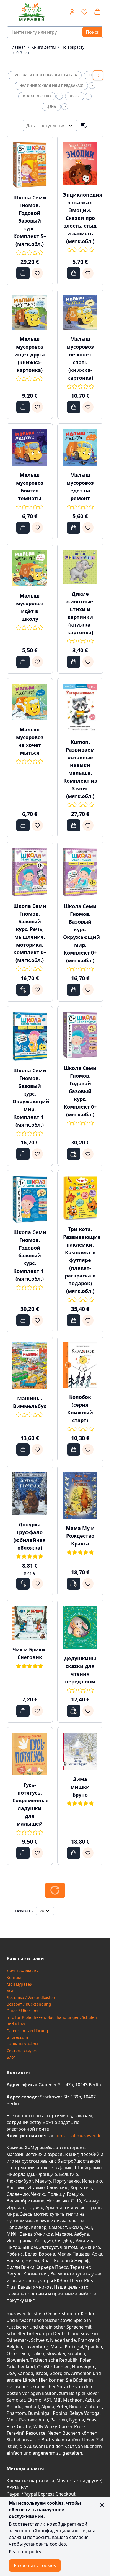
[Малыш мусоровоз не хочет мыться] (30, 702)
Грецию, (75, 2194)
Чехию (38, 2194)
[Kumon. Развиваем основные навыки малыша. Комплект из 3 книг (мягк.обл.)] (80, 708)
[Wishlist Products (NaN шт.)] (84, 12)
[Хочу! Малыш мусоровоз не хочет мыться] (37, 825)
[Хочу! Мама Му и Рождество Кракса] (88, 1584)
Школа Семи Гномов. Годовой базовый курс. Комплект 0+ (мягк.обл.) (80, 1091)
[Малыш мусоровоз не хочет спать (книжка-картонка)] (80, 313)
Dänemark (18, 2340)
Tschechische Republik (54, 2360)
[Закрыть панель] (102, 2505)
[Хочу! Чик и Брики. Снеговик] (37, 1711)
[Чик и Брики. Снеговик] (30, 1623)
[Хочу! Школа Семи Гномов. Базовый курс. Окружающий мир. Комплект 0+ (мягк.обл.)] (88, 990)
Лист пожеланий (23, 1971)
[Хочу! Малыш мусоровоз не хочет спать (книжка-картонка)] (88, 407)
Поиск (92, 32)
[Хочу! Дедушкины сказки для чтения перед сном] (88, 1711)
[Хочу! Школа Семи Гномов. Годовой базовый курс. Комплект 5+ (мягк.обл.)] (37, 273)
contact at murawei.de (77, 2136)
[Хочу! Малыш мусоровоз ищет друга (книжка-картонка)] (37, 407)
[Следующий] (98, 75)
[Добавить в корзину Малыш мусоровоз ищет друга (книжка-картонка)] (23, 407)
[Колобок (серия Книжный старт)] (80, 1365)
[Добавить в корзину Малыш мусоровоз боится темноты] (23, 528)
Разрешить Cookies (35, 2565)
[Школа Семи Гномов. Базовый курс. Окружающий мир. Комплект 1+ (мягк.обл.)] (30, 1036)
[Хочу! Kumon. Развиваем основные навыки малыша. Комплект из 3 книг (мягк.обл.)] (88, 825)
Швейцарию (88, 2168)
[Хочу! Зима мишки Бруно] (88, 1853)
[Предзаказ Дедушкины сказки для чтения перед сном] (74, 1711)
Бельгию (69, 2174)
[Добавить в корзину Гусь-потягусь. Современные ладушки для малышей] (23, 1853)
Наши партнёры (22, 2044)
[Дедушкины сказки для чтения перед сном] (80, 1627)
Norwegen (84, 2367)
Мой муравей (20, 1984)
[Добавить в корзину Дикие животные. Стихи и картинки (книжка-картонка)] (74, 662)
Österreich (18, 2353)
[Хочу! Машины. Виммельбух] (37, 1449)
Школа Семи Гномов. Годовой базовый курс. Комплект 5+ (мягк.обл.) (30, 221)
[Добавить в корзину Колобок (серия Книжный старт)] (74, 1449)
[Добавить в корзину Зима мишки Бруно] (74, 1853)
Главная (18, 47)
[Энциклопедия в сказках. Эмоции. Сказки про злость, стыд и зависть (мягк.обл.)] (80, 163)
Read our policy (25, 2552)
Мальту (43, 2181)
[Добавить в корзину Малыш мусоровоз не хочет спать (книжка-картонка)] (74, 407)
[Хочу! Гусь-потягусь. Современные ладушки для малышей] (37, 1853)
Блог (11, 2057)
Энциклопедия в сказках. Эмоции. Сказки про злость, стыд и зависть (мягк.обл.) (83, 218)
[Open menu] (10, 12)
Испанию (92, 2181)
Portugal (74, 2347)
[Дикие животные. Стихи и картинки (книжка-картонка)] (80, 567)
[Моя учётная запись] (72, 12)
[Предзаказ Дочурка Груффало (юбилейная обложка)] (23, 1584)
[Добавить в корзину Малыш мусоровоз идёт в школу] (23, 662)
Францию (47, 2174)
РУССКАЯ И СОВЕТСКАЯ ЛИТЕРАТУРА (45, 75)
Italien (38, 2353)
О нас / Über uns (22, 2011)
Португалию (66, 2181)
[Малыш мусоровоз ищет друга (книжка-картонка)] (30, 313)
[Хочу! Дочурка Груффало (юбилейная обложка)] (37, 1584)
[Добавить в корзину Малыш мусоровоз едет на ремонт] (74, 528)
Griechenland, (21, 2367)
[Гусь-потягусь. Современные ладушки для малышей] (30, 1754)
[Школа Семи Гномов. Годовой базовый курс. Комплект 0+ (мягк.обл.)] (80, 1035)
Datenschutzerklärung (27, 2031)
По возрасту (73, 47)
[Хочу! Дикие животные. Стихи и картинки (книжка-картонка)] (88, 662)
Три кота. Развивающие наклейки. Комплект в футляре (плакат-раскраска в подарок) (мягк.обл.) (82, 1260)
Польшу (56, 2194)
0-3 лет (23, 53)
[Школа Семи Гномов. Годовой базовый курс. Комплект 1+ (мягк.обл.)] (30, 1199)
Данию (65, 2168)
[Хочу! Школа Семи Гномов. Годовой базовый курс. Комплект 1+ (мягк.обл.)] (37, 1320)
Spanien (94, 2347)
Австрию (16, 2187)
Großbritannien (53, 2367)
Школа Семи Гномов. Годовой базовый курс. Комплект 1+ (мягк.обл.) (30, 1255)
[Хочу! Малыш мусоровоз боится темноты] (37, 528)
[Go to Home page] (32, 12)
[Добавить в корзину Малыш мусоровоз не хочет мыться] (23, 825)
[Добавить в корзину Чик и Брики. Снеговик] (23, 1711)
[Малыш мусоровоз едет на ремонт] (80, 447)
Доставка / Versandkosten (31, 1997)
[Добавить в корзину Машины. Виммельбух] (23, 1449)
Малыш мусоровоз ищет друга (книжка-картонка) (30, 354)
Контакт (14, 1977)
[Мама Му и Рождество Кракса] (80, 1495)
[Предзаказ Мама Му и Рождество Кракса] (74, 1584)
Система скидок (22, 2050)
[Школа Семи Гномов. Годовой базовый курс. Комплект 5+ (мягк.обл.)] (30, 165)
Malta (57, 2347)
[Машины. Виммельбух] (30, 1366)
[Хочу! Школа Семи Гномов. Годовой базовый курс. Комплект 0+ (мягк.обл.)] (88, 1154)
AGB (11, 1991)
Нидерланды (20, 2174)
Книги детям (44, 47)
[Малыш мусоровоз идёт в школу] (30, 568)
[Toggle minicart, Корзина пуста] (97, 12)
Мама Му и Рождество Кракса (80, 1536)
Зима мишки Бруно (80, 1787)
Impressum (17, 2037)
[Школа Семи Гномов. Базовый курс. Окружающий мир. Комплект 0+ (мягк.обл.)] (80, 872)
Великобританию (25, 2201)
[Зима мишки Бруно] (80, 1751)
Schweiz (39, 2340)
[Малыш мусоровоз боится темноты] (30, 447)
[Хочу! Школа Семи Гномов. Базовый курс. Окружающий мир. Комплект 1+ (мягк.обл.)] (37, 1154)
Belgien (14, 2347)
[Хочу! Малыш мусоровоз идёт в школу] (37, 662)
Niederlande (63, 2340)
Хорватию (81, 2187)
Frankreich (89, 2340)
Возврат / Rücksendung (29, 2004)
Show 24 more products (55, 1890)
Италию (36, 2187)
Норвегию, (58, 2201)
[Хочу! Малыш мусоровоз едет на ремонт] (88, 528)
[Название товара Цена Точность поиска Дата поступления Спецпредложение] (50, 126)
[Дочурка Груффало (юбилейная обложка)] (30, 1493)
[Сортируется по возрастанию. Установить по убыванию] (84, 126)
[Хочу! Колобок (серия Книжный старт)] (88, 1449)
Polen (86, 2360)
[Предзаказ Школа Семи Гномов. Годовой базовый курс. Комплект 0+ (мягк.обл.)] (74, 1154)
